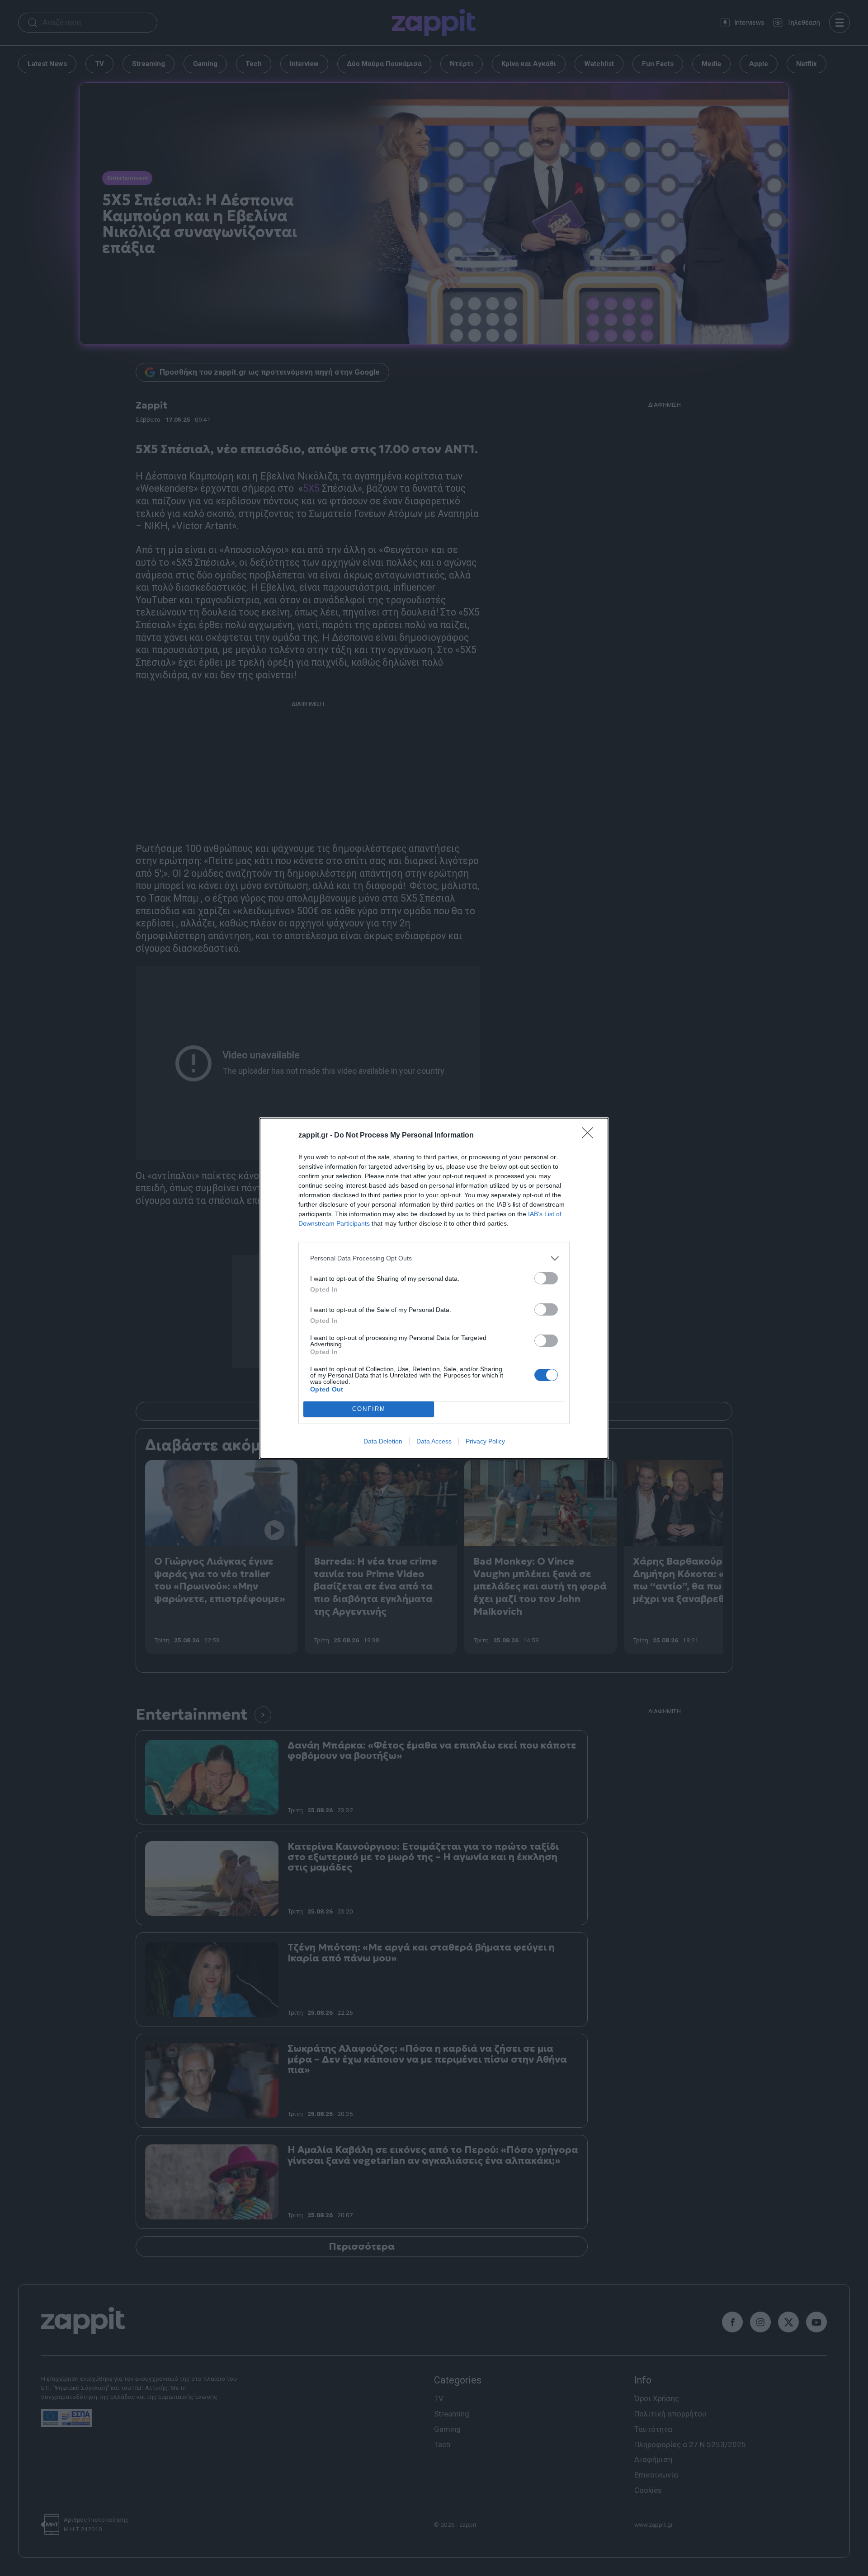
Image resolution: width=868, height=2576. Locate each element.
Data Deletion (383, 1441)
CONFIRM (369, 1409)
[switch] (546, 1278)
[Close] (590, 1136)
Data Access (434, 1441)
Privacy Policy (485, 1441)
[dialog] (434, 1288)
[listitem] (434, 1258)
